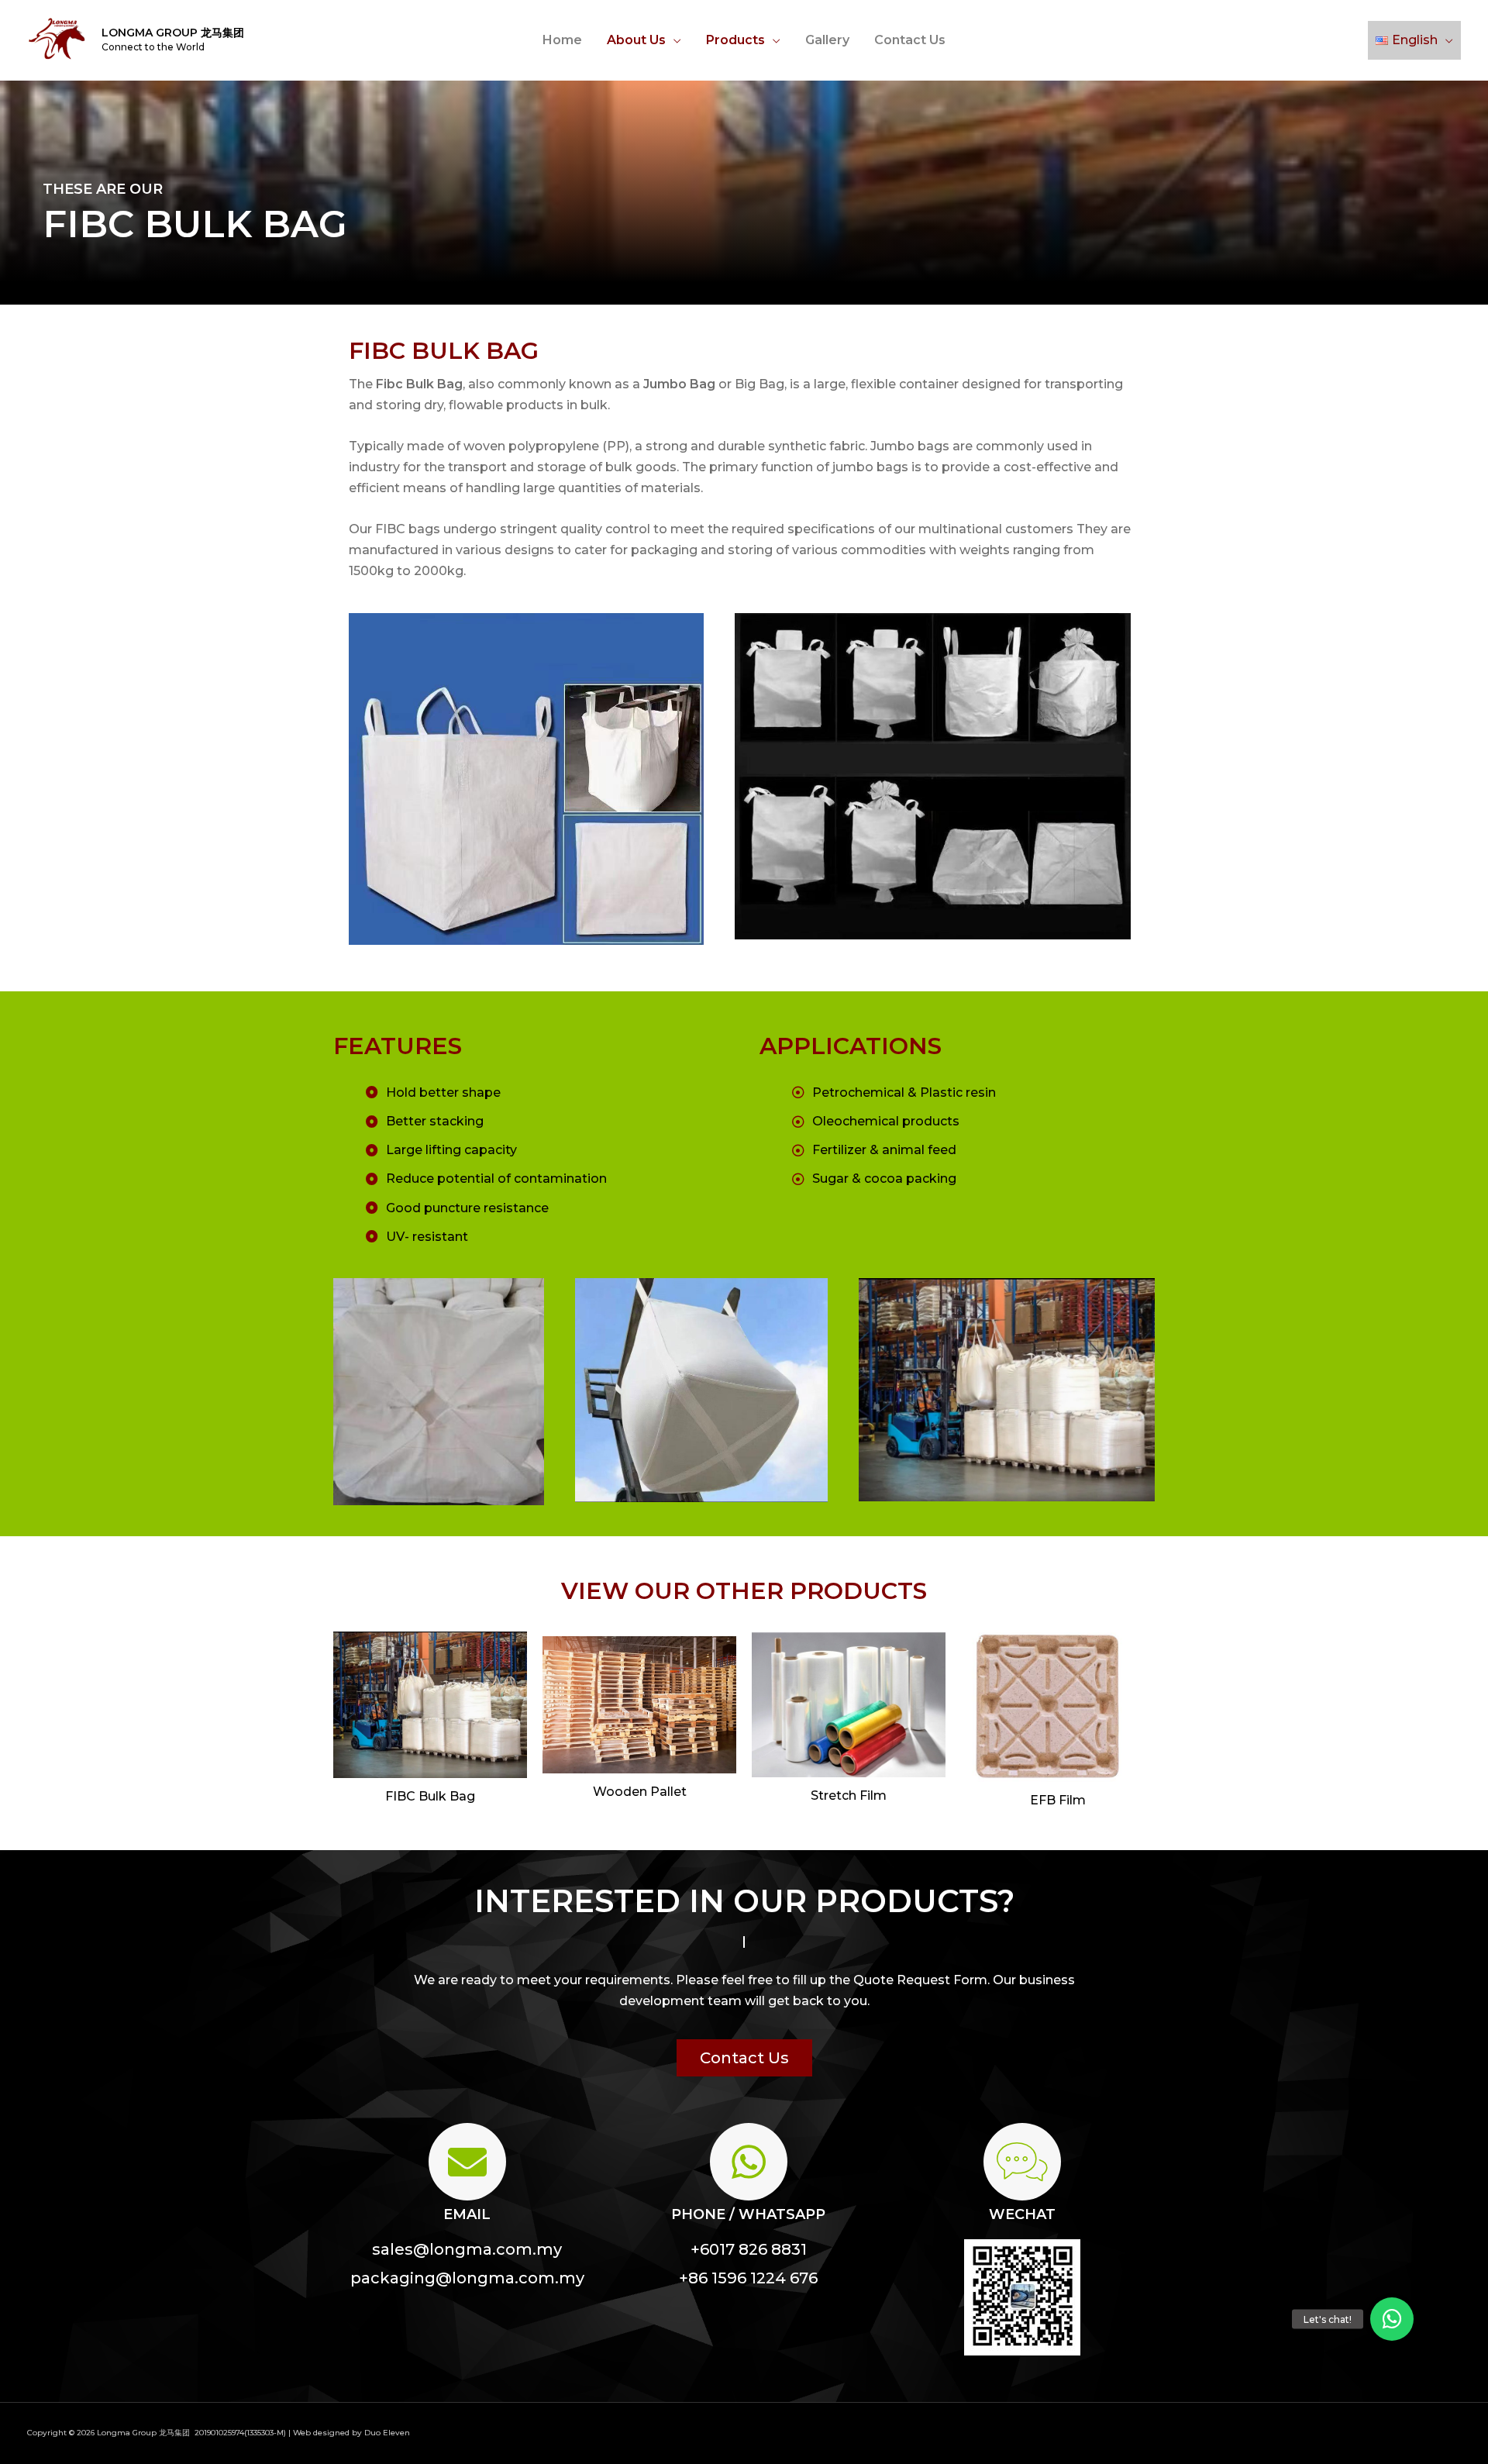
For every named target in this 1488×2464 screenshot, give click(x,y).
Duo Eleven (387, 2433)
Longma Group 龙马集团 (173, 33)
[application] (673, 40)
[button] (744, 2058)
